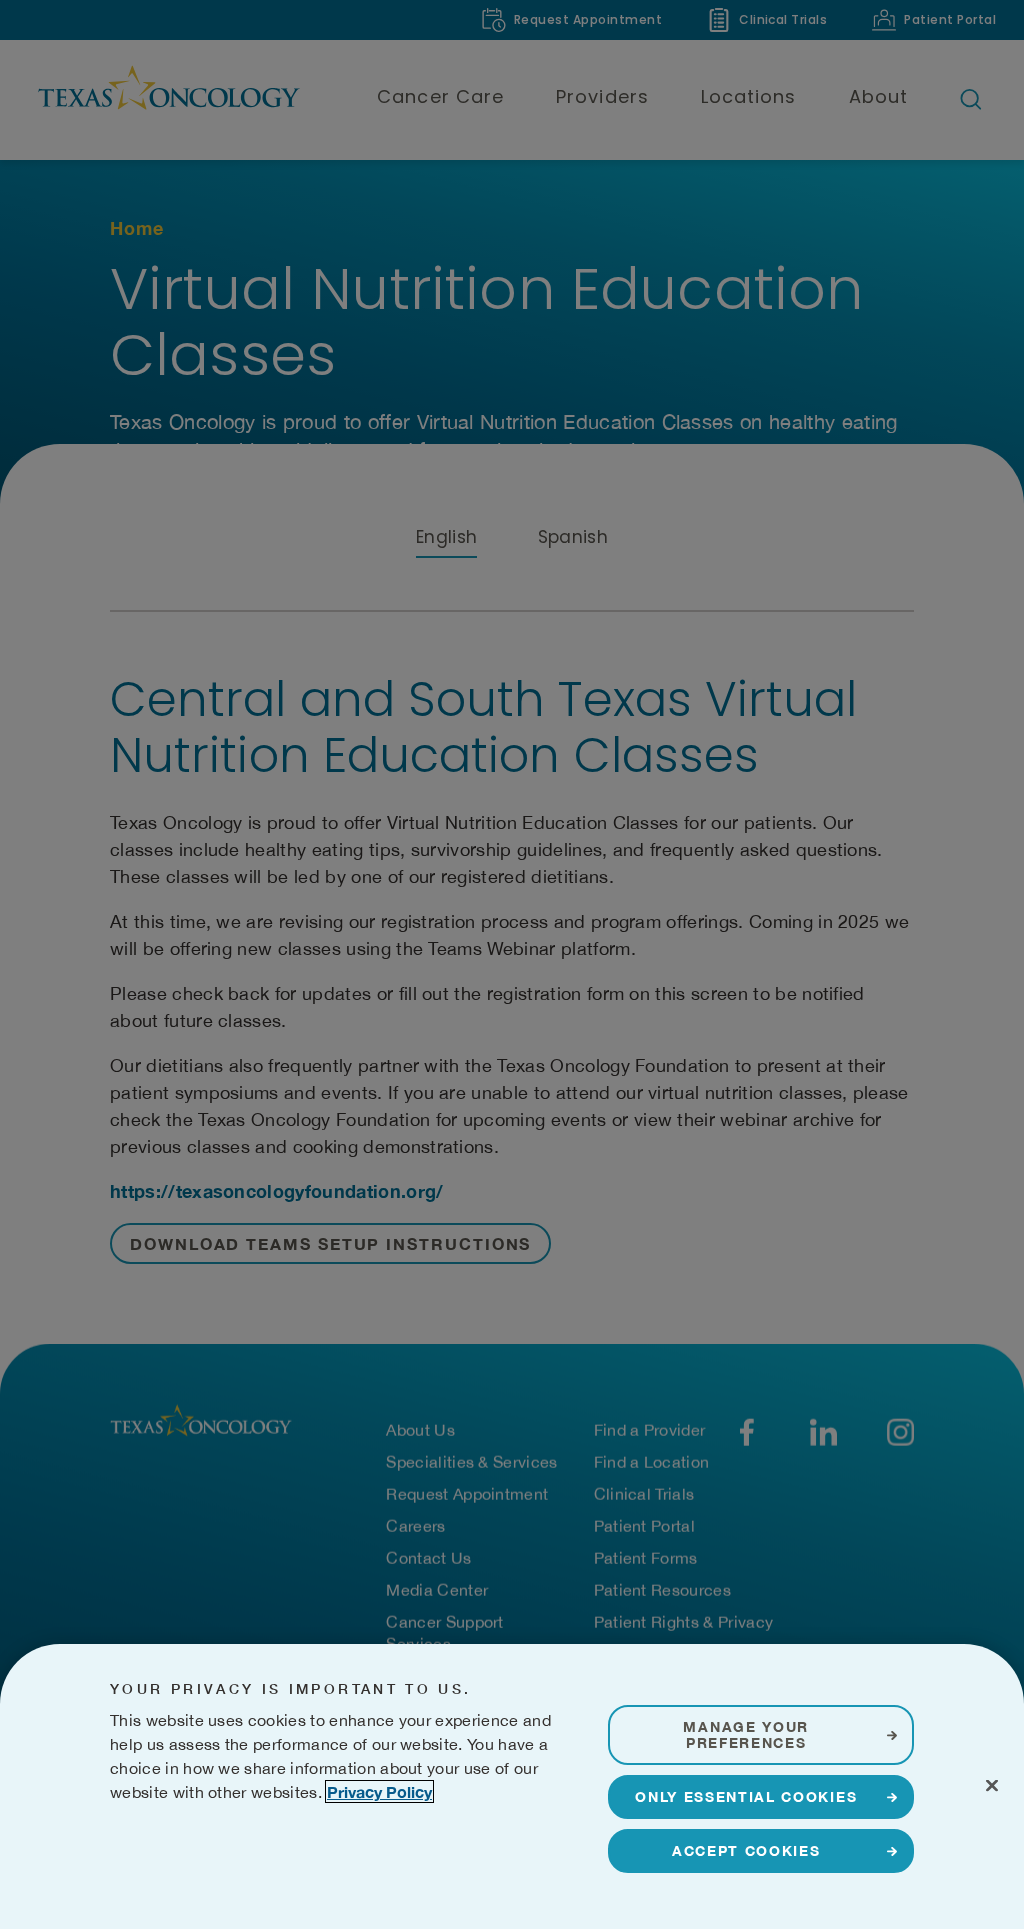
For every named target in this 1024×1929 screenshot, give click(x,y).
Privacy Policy (379, 1791)
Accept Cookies (746, 1850)
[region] (512, 1786)
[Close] (992, 1785)
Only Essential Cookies (746, 1796)
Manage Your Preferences (745, 1734)
